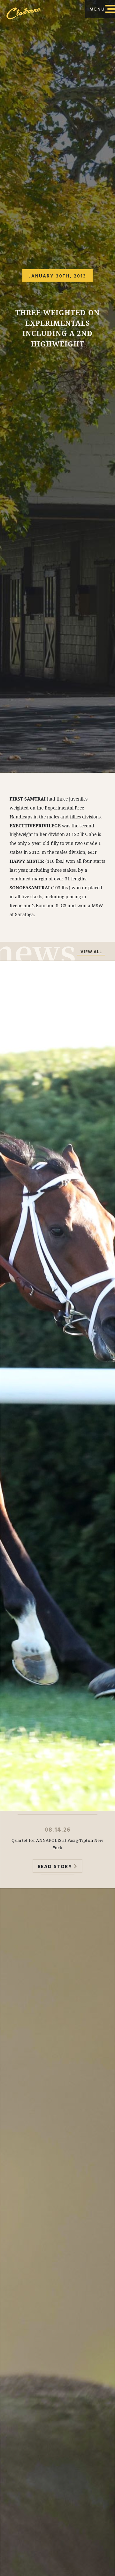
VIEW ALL (91, 952)
